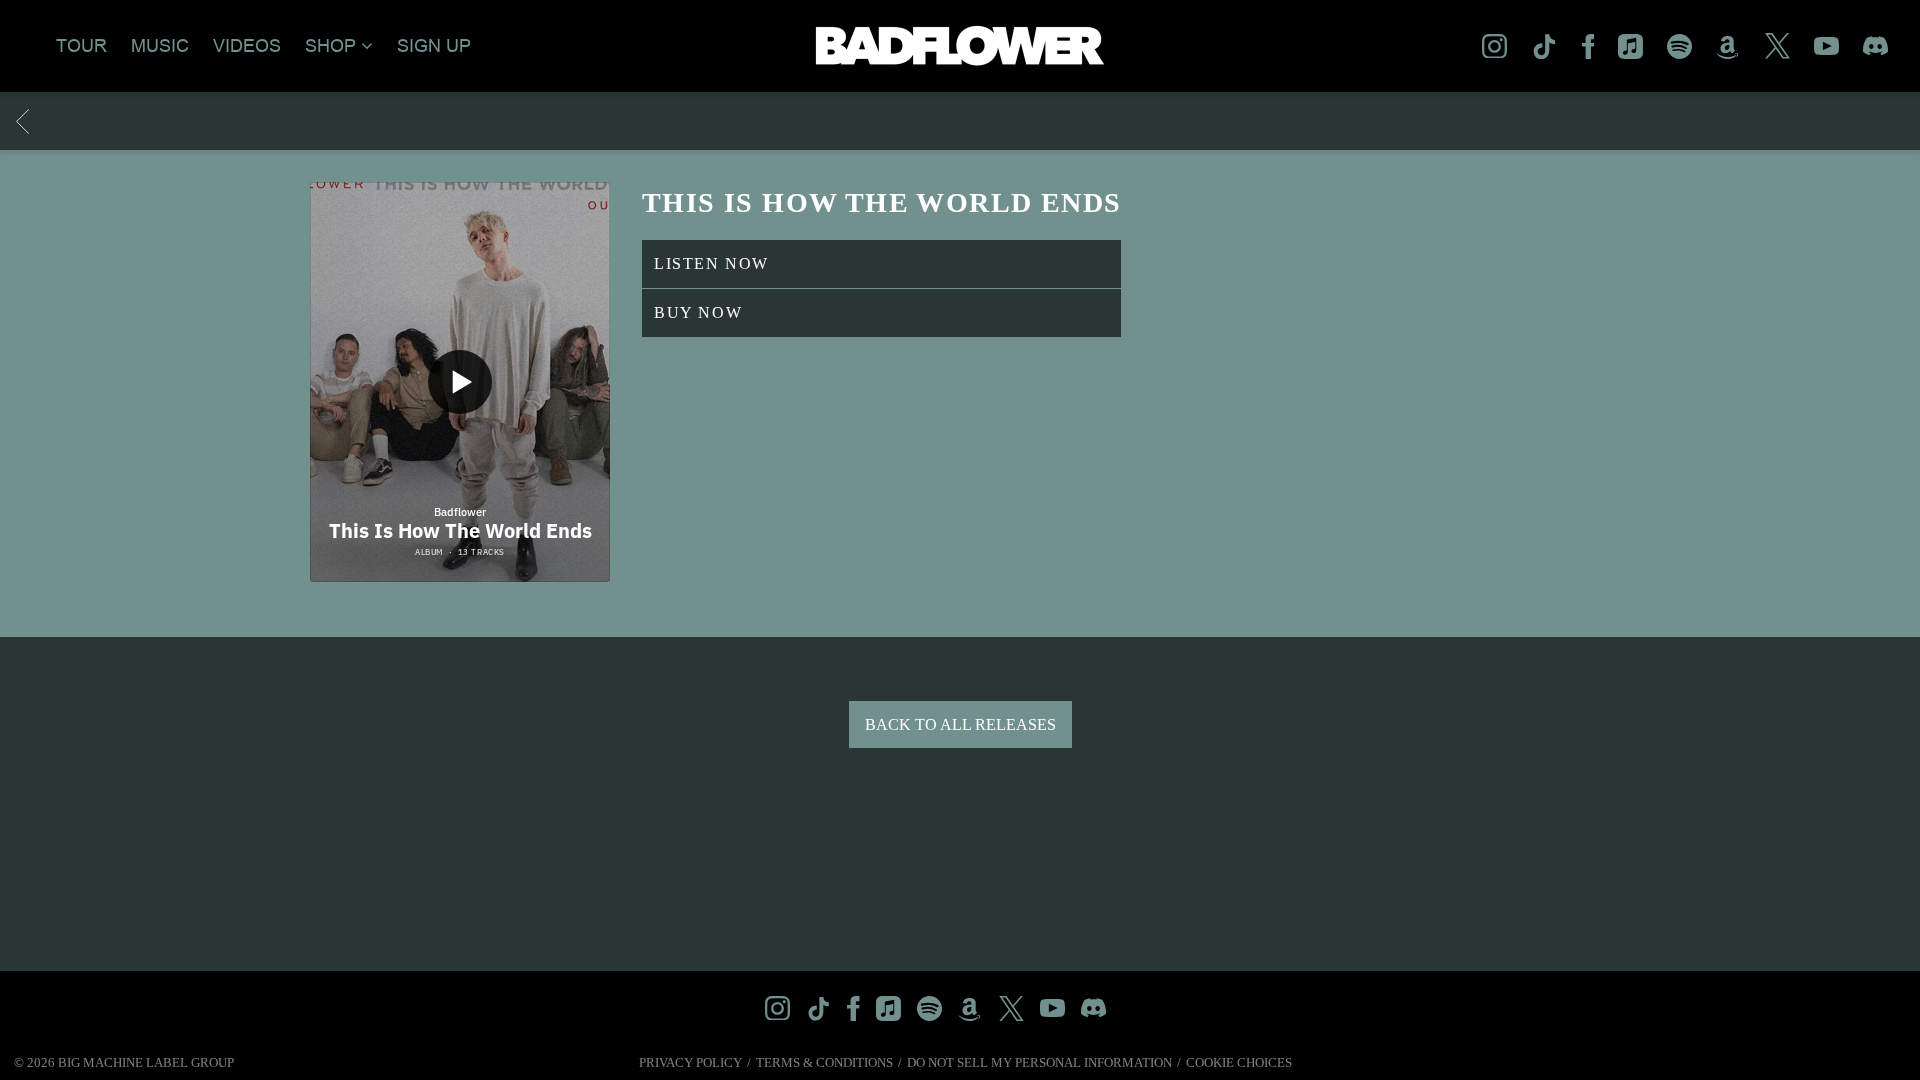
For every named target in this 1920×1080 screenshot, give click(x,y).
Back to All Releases (960, 724)
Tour (81, 46)
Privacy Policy (690, 1062)
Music (160, 46)
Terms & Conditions (824, 1062)
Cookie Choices (1239, 1062)
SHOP (330, 46)
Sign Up (434, 46)
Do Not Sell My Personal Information (1039, 1062)
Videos (247, 46)
